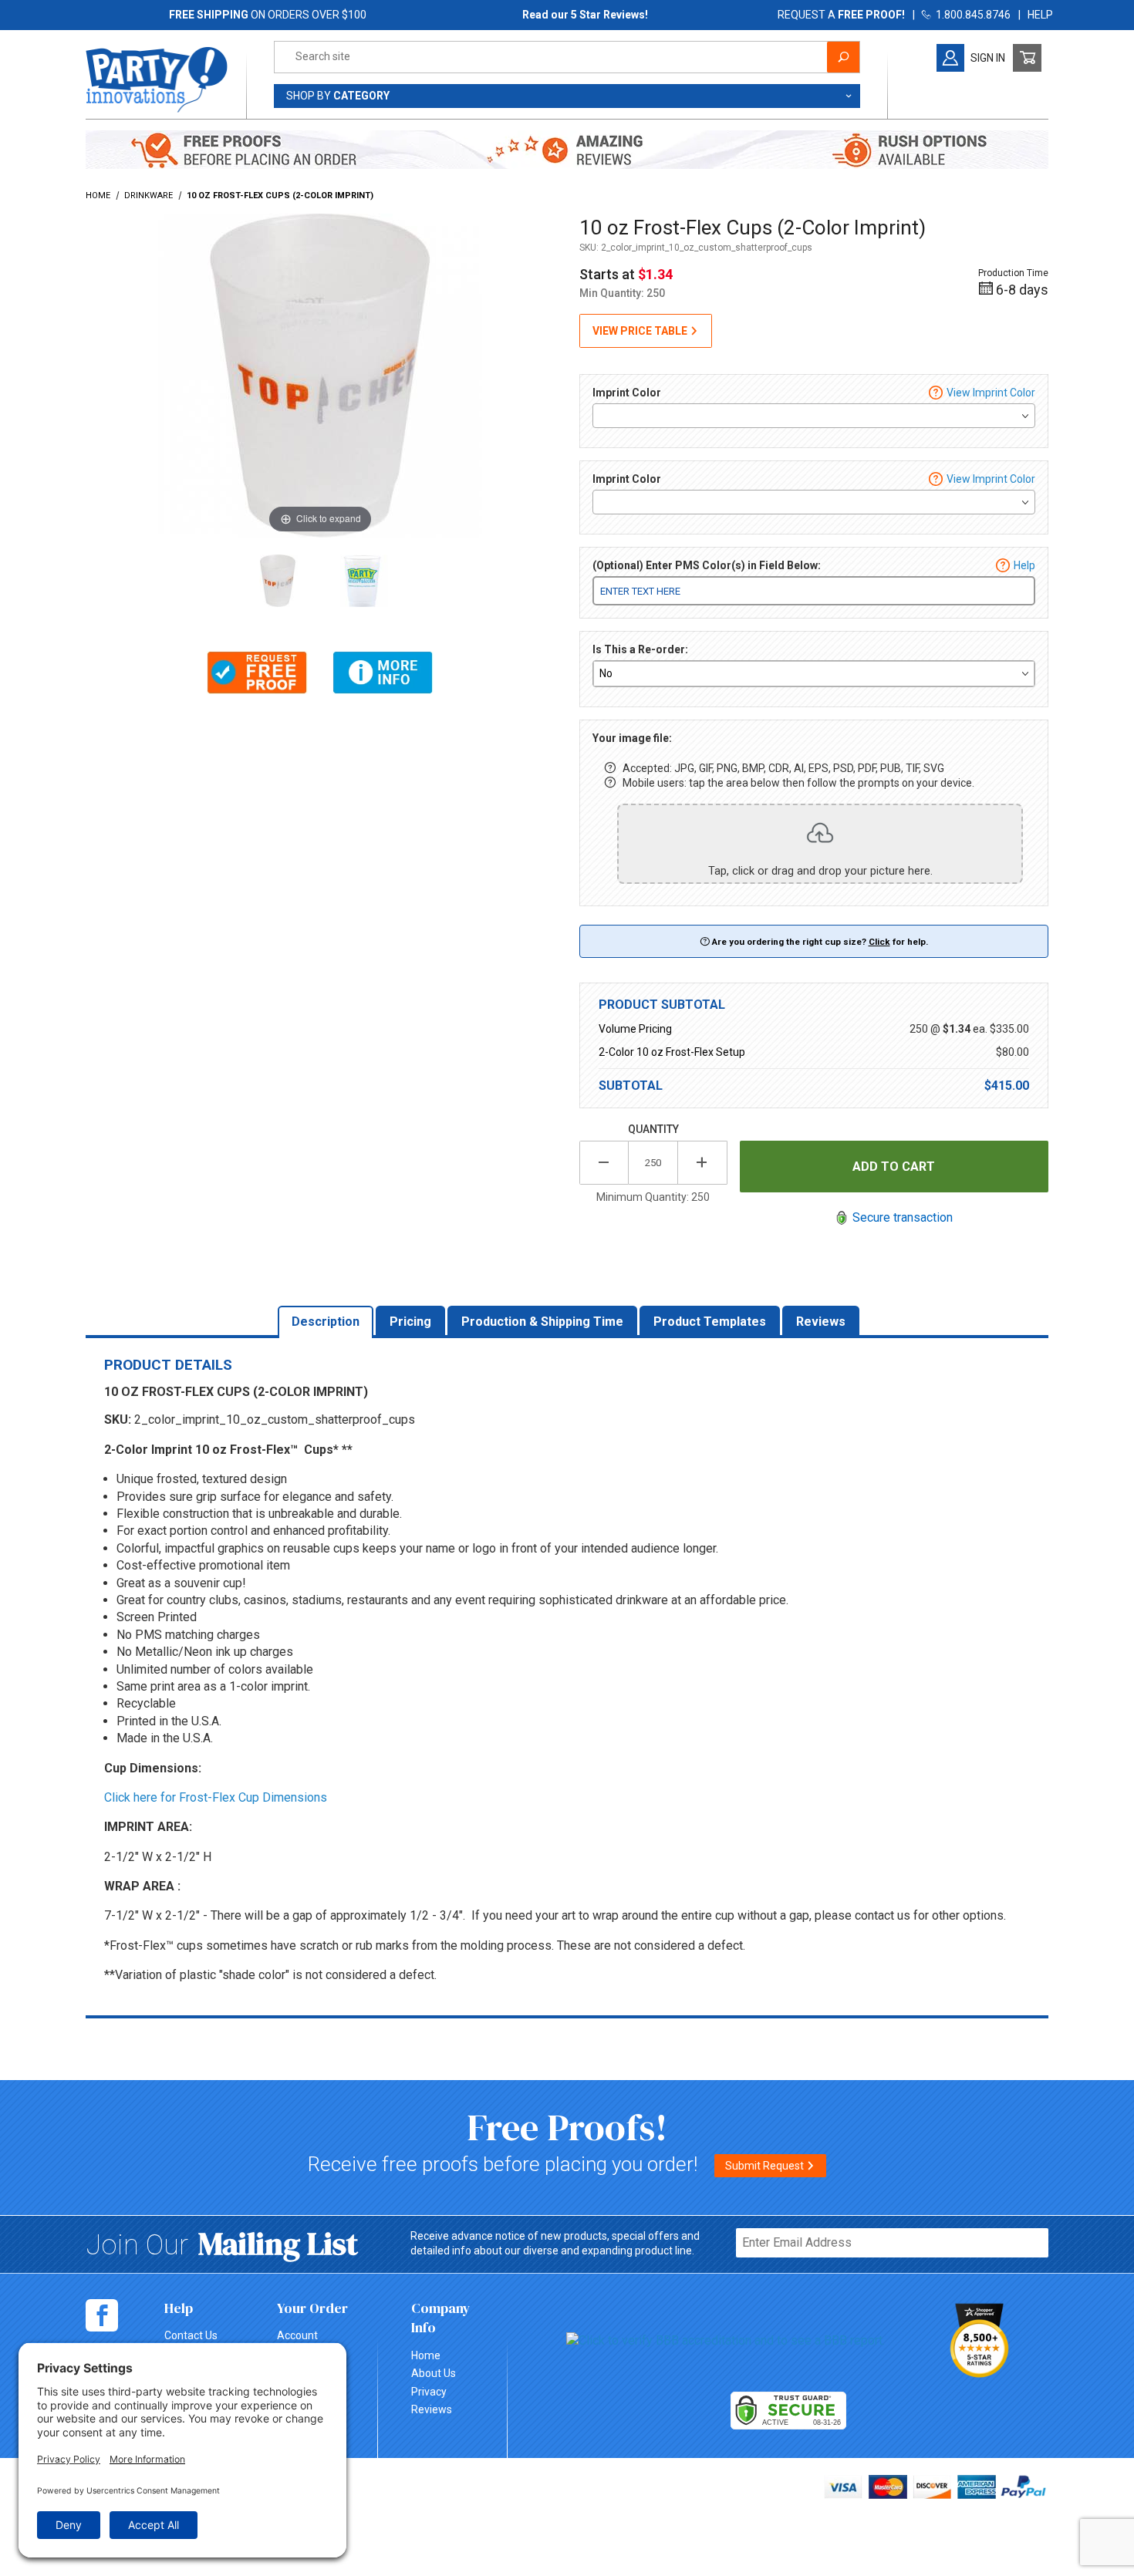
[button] (257, 673)
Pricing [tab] (410, 1322)
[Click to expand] (320, 374)
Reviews (432, 2409)
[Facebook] (102, 2315)
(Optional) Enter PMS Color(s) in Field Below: (707, 565)
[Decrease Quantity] (604, 1163)
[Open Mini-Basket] (1027, 58)
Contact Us (191, 2335)
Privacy (429, 2392)
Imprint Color (627, 393)
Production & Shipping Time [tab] (542, 1322)
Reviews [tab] (821, 1322)
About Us (434, 2373)
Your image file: (632, 738)
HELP (1040, 15)
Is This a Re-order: (640, 649)
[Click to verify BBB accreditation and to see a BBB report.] (726, 2340)
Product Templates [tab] (710, 1322)
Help (1024, 565)
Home (426, 2355)
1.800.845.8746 (971, 15)
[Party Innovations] (157, 79)
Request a (841, 15)
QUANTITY (653, 1129)
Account (297, 2335)
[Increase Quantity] (703, 1163)
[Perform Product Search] (843, 57)
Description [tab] (326, 1322)
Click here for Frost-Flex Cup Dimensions (216, 1797)
